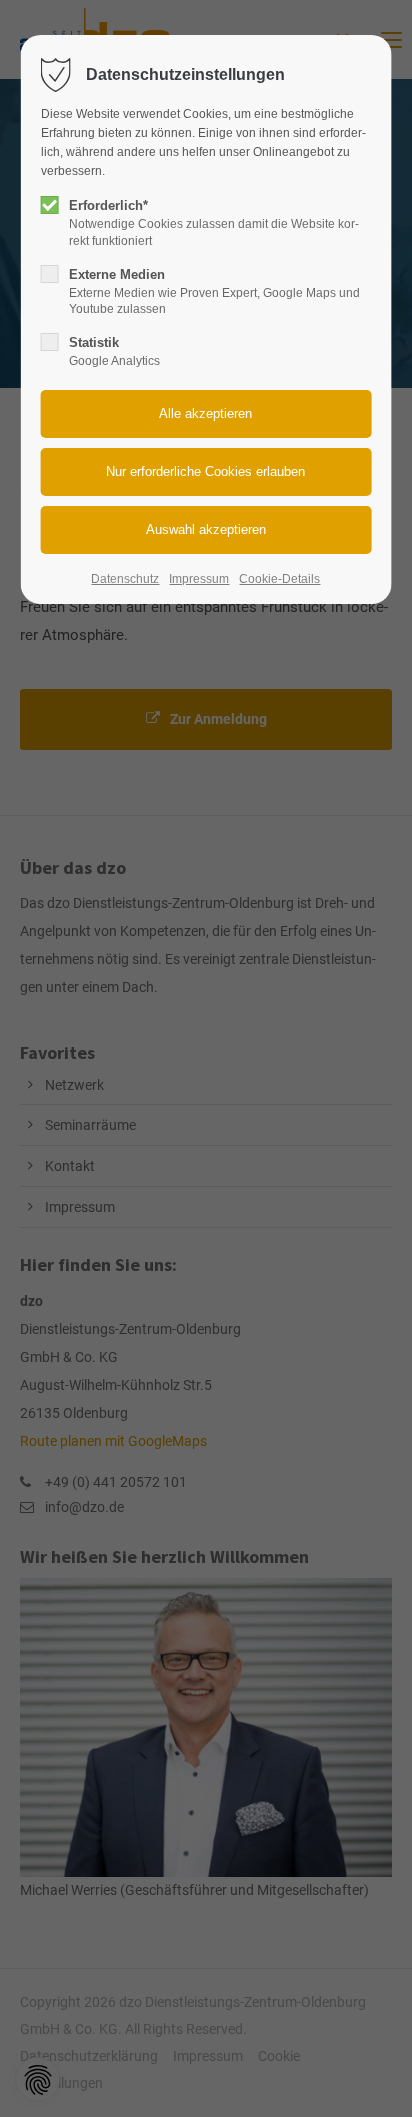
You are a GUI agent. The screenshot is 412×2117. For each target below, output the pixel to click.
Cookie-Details (279, 579)
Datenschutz (125, 579)
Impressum (199, 579)
